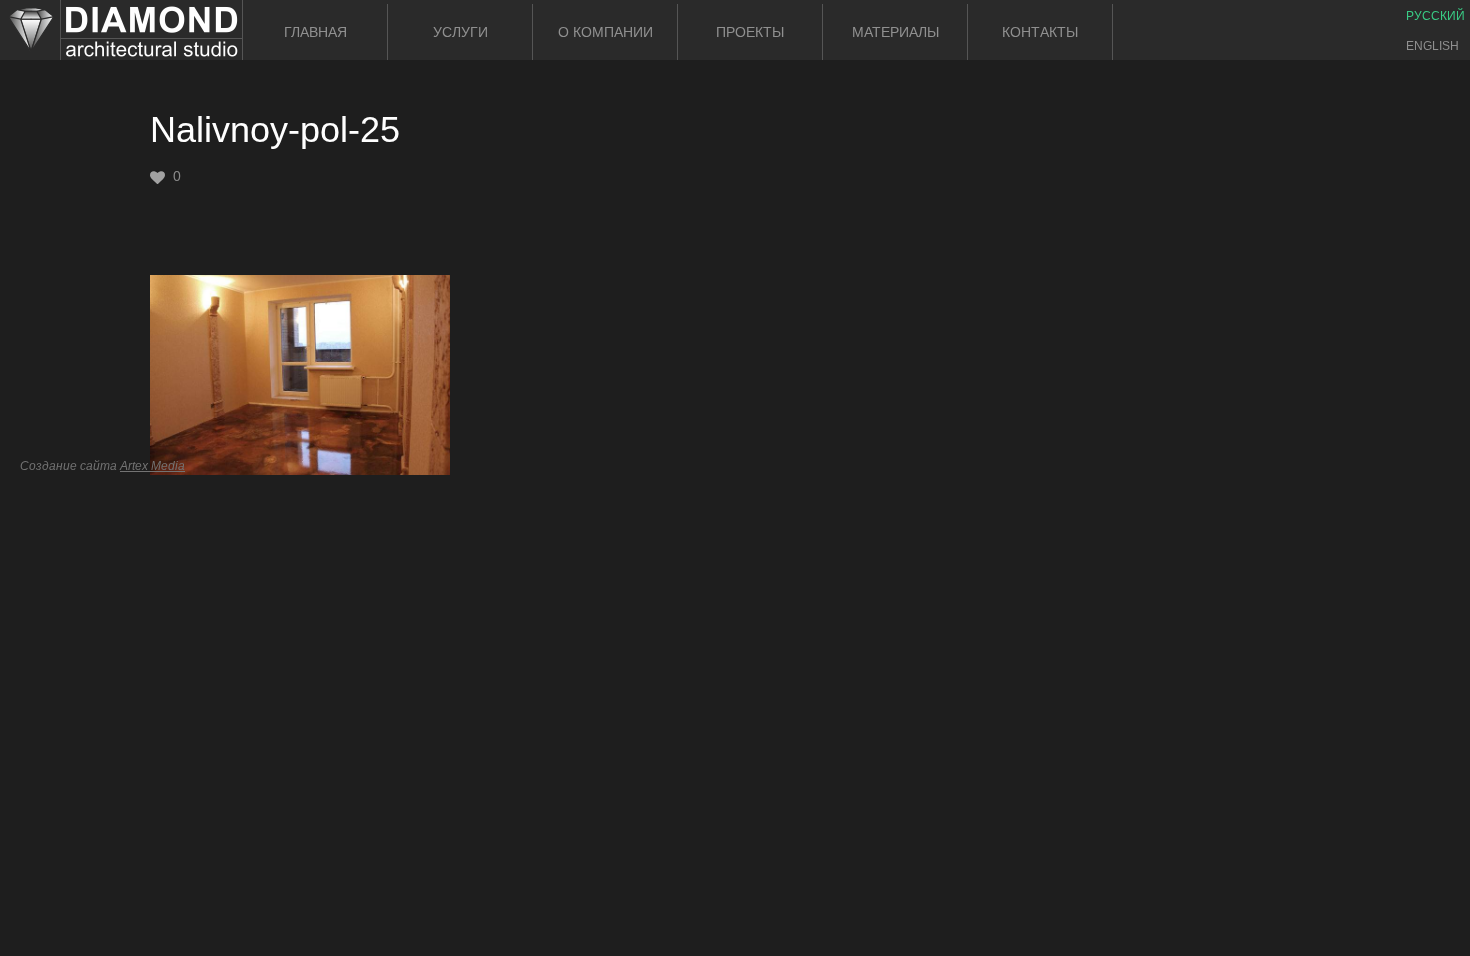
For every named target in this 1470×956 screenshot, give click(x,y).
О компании (605, 32)
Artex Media (152, 466)
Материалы (895, 32)
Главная (315, 32)
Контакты (1040, 32)
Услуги (460, 32)
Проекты (750, 32)
